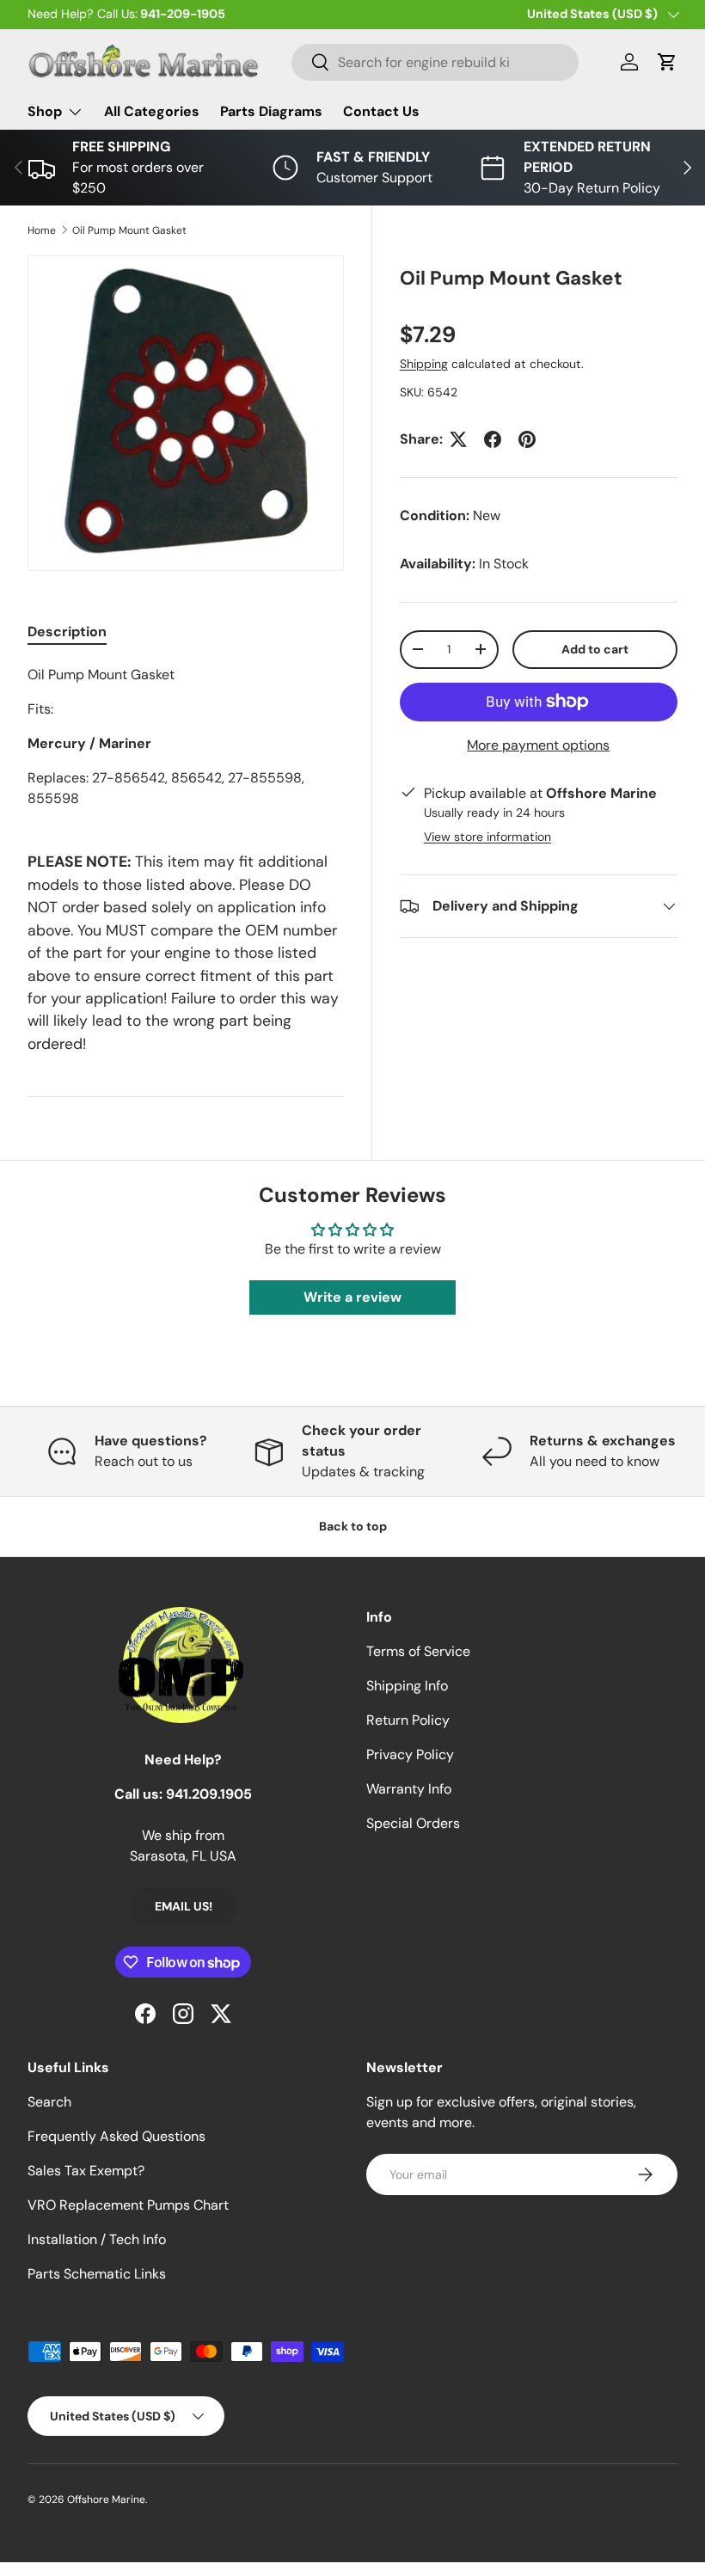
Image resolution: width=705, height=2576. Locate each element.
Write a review (352, 1297)
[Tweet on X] (458, 439)
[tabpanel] (186, 737)
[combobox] (435, 62)
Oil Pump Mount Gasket (129, 230)
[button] (667, 62)
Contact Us (381, 111)
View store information (487, 837)
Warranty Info (409, 1789)
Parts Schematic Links (97, 2274)
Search (49, 2102)
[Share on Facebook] (493, 439)
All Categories (152, 111)
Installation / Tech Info (97, 2239)
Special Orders (413, 1823)
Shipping (424, 364)
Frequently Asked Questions (116, 2136)
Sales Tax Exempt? (86, 2171)
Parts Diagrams (271, 111)
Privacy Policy (410, 1754)
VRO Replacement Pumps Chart (128, 2205)
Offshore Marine (106, 2499)
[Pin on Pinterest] (527, 439)
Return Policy (408, 1720)
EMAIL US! (184, 1906)
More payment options (538, 745)
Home (42, 230)
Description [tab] (67, 632)
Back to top (353, 1526)
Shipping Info (407, 1686)
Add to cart (595, 649)
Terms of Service (418, 1651)
